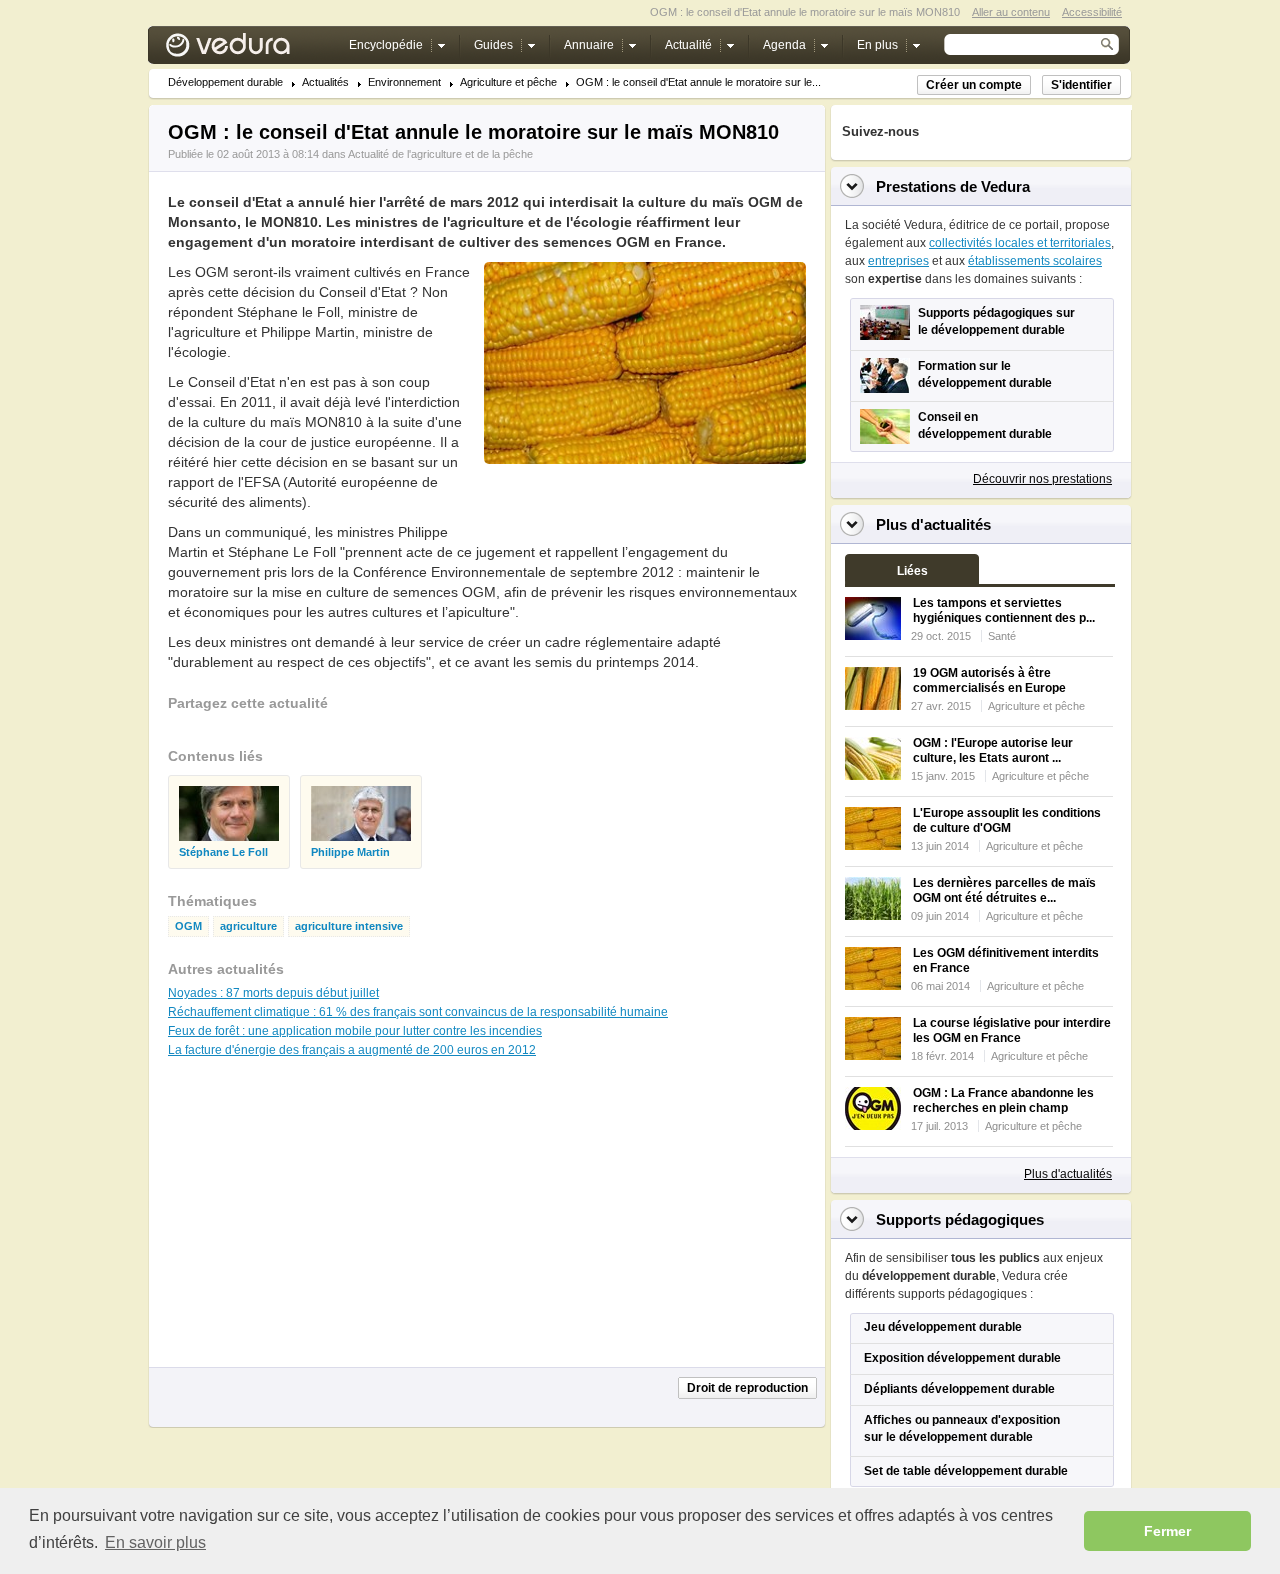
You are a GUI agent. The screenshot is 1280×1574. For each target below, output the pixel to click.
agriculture (248, 926)
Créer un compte (974, 85)
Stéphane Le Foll (223, 852)
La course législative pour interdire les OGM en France (1012, 1030)
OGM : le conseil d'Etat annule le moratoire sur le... (698, 82)
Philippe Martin (350, 852)
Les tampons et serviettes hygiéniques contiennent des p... (1004, 610)
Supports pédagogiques (960, 1219)
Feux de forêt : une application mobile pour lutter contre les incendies (355, 1031)
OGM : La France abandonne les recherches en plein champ (1003, 1100)
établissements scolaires (1035, 261)
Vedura (251, 49)
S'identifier (1081, 85)
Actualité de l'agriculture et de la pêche (440, 154)
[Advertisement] (644, 509)
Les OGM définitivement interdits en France (1006, 960)
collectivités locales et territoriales (1020, 243)
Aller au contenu (1011, 12)
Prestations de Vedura (953, 186)
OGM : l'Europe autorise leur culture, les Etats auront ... (993, 750)
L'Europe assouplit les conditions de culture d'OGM (1007, 820)
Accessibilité (1092, 12)
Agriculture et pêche (508, 82)
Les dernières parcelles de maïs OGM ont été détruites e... (1004, 890)
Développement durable (225, 82)
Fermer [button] (1167, 1531)
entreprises (898, 261)
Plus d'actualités (1068, 1174)
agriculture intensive (349, 926)
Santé (1002, 636)
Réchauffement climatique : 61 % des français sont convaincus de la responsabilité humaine (418, 1012)
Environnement (404, 82)
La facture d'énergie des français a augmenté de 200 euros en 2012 (352, 1050)
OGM (188, 926)
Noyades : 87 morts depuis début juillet (273, 993)
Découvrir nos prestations (1042, 479)
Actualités (325, 82)
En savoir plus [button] (155, 1542)
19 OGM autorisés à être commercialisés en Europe (989, 680)
